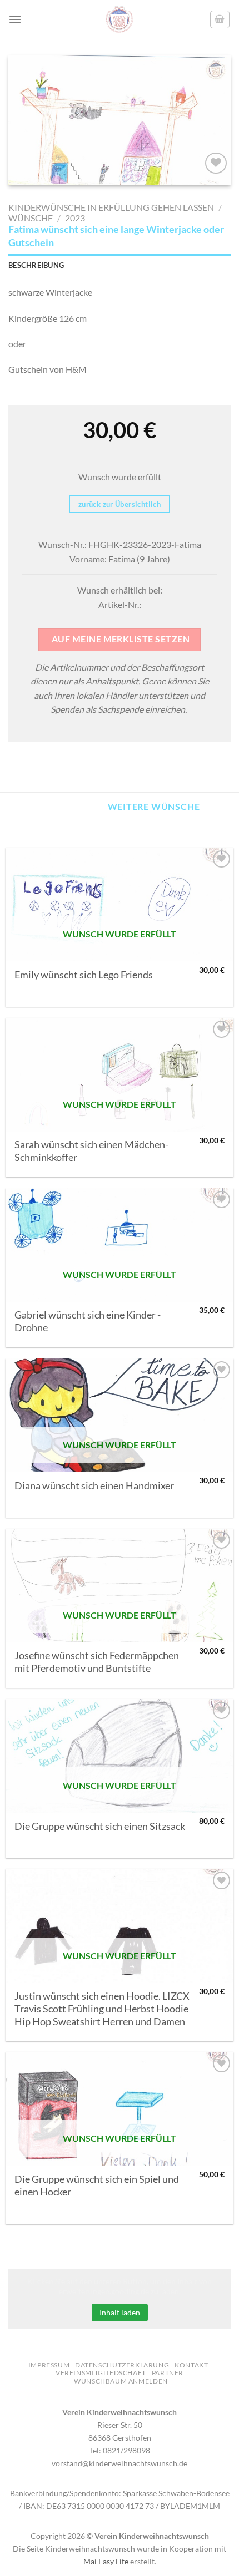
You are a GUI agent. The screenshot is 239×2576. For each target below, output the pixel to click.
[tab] (120, 265)
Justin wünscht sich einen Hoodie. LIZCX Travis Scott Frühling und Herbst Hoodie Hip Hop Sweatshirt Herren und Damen (102, 2009)
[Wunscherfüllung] (220, 19)
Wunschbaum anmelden (121, 2381)
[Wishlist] (216, 163)
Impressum (49, 2365)
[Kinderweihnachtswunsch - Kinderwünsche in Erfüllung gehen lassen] (120, 19)
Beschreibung (36, 265)
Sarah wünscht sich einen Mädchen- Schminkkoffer (91, 1151)
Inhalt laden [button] (120, 2312)
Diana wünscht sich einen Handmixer (94, 1486)
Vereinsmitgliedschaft (101, 2373)
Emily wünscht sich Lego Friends (84, 975)
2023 (75, 218)
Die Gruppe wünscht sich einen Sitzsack (100, 1826)
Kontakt (191, 2365)
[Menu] (15, 19)
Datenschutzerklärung (122, 2365)
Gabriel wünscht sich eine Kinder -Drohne (88, 1321)
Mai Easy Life (106, 2561)
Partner (168, 2373)
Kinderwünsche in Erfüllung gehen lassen (111, 207)
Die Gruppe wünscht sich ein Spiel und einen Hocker (97, 2185)
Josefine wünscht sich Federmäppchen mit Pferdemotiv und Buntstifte (97, 1662)
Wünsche (31, 218)
